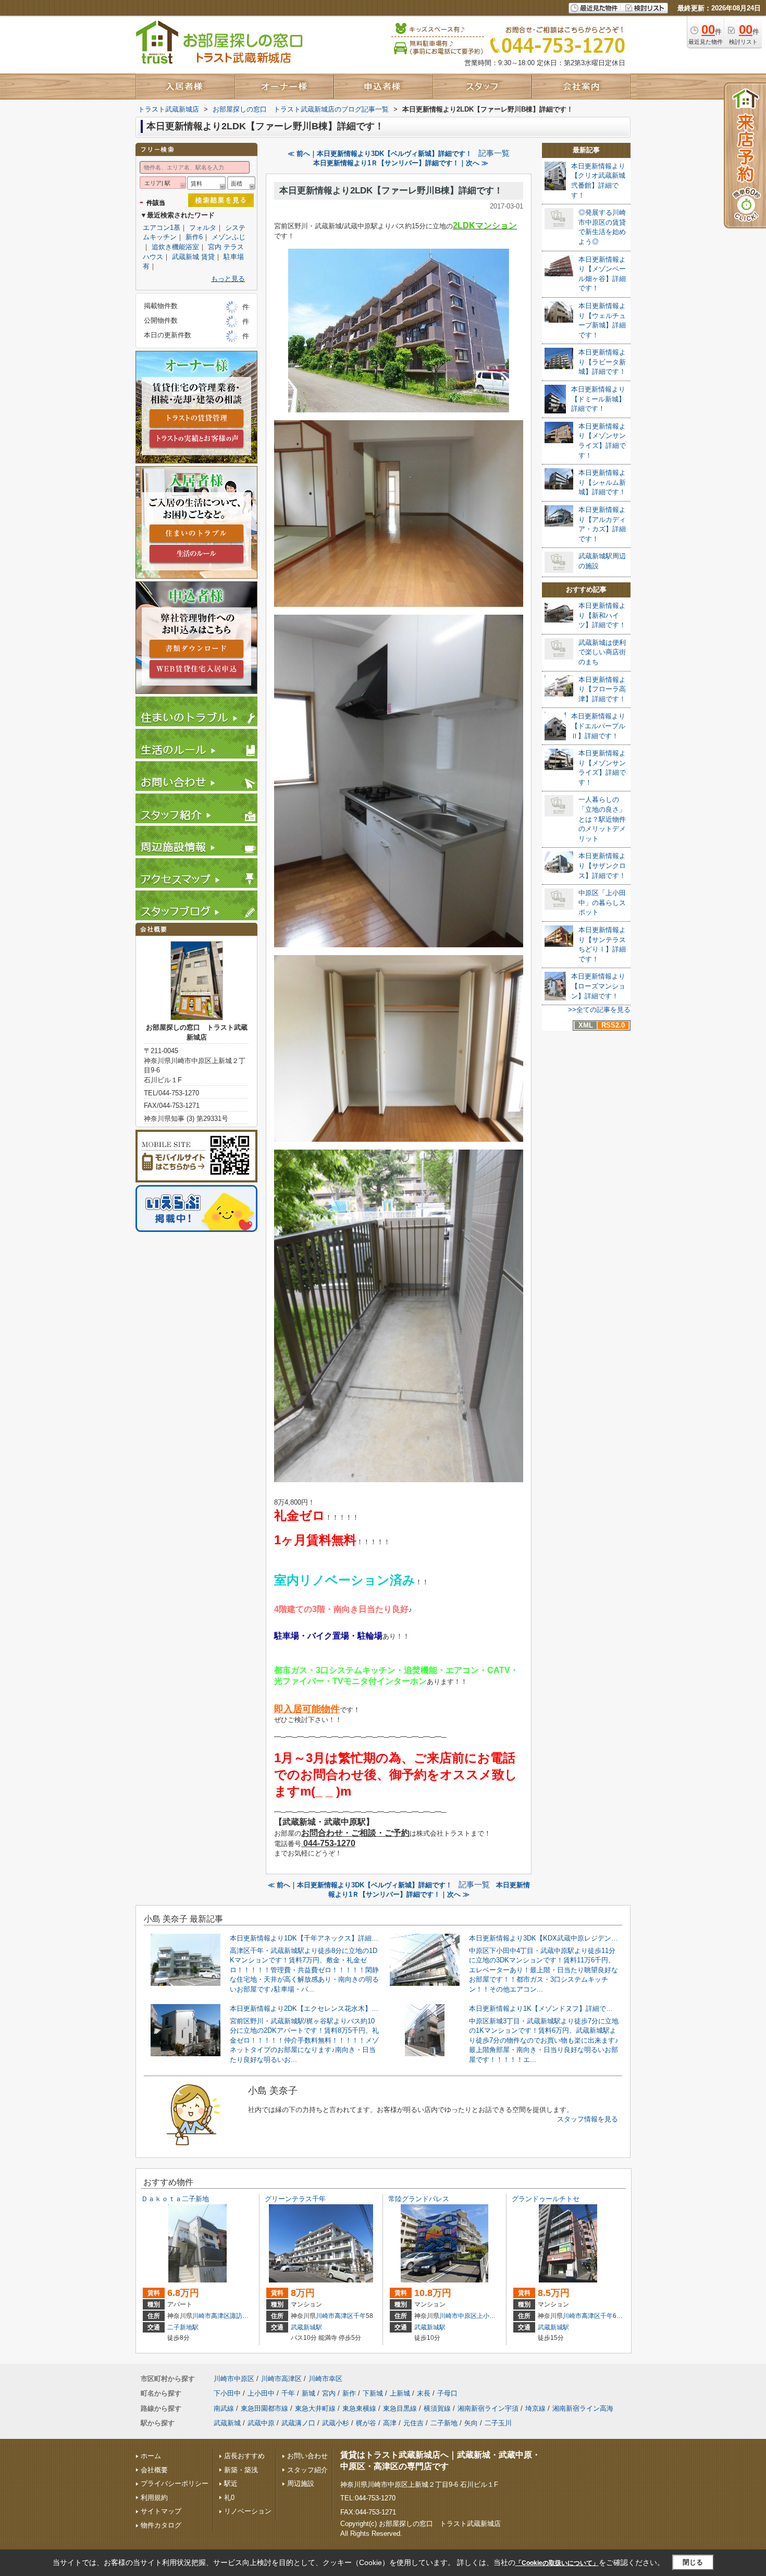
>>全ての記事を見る (599, 1010)
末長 (424, 2393)
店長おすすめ (244, 2456)
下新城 (373, 2393)
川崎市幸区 (325, 2379)
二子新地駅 (183, 2327)
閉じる (693, 2562)
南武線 (224, 2408)
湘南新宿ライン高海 (583, 2408)
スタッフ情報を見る (588, 2119)
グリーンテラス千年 (295, 2199)
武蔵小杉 (336, 2423)
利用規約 (154, 2498)
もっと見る (228, 279)
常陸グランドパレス (419, 2199)
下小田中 (227, 2393)
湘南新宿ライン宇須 (488, 2408)
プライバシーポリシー (175, 2483)
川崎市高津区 (211, 2316)
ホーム (151, 2456)
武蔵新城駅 (306, 2327)
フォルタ (203, 228)
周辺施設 (301, 2483)
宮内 (329, 2393)
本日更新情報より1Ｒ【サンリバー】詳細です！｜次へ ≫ (401, 163)
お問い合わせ (307, 2456)
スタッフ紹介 (307, 2470)
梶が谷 (366, 2423)
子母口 (447, 2393)
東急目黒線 (400, 2408)
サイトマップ (161, 2511)
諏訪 (236, 2316)
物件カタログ (161, 2525)
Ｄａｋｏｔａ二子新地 (175, 2199)
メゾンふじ (228, 237)
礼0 (229, 2498)
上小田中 (489, 2316)
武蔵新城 (227, 2423)
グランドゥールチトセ (546, 2199)
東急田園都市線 (264, 2408)
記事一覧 (494, 153)
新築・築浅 (241, 2470)
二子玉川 (498, 2423)
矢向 (471, 2423)
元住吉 (413, 2423)
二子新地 (444, 2423)
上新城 (400, 2393)
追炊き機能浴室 (175, 247)
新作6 (194, 237)
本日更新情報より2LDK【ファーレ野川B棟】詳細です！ (391, 191)
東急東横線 (359, 2408)
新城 (308, 2393)
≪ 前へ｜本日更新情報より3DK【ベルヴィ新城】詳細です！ (380, 154)
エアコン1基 (162, 228)
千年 (360, 2316)
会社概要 (154, 2470)
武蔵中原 (261, 2423)
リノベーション (248, 2511)
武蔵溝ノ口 (298, 2423)
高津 (390, 2423)
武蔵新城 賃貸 (193, 257)
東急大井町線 (315, 2408)
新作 (349, 2393)
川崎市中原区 (458, 2316)
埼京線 (535, 2408)
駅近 (231, 2483)
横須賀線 (437, 2408)
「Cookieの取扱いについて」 (557, 2563)
